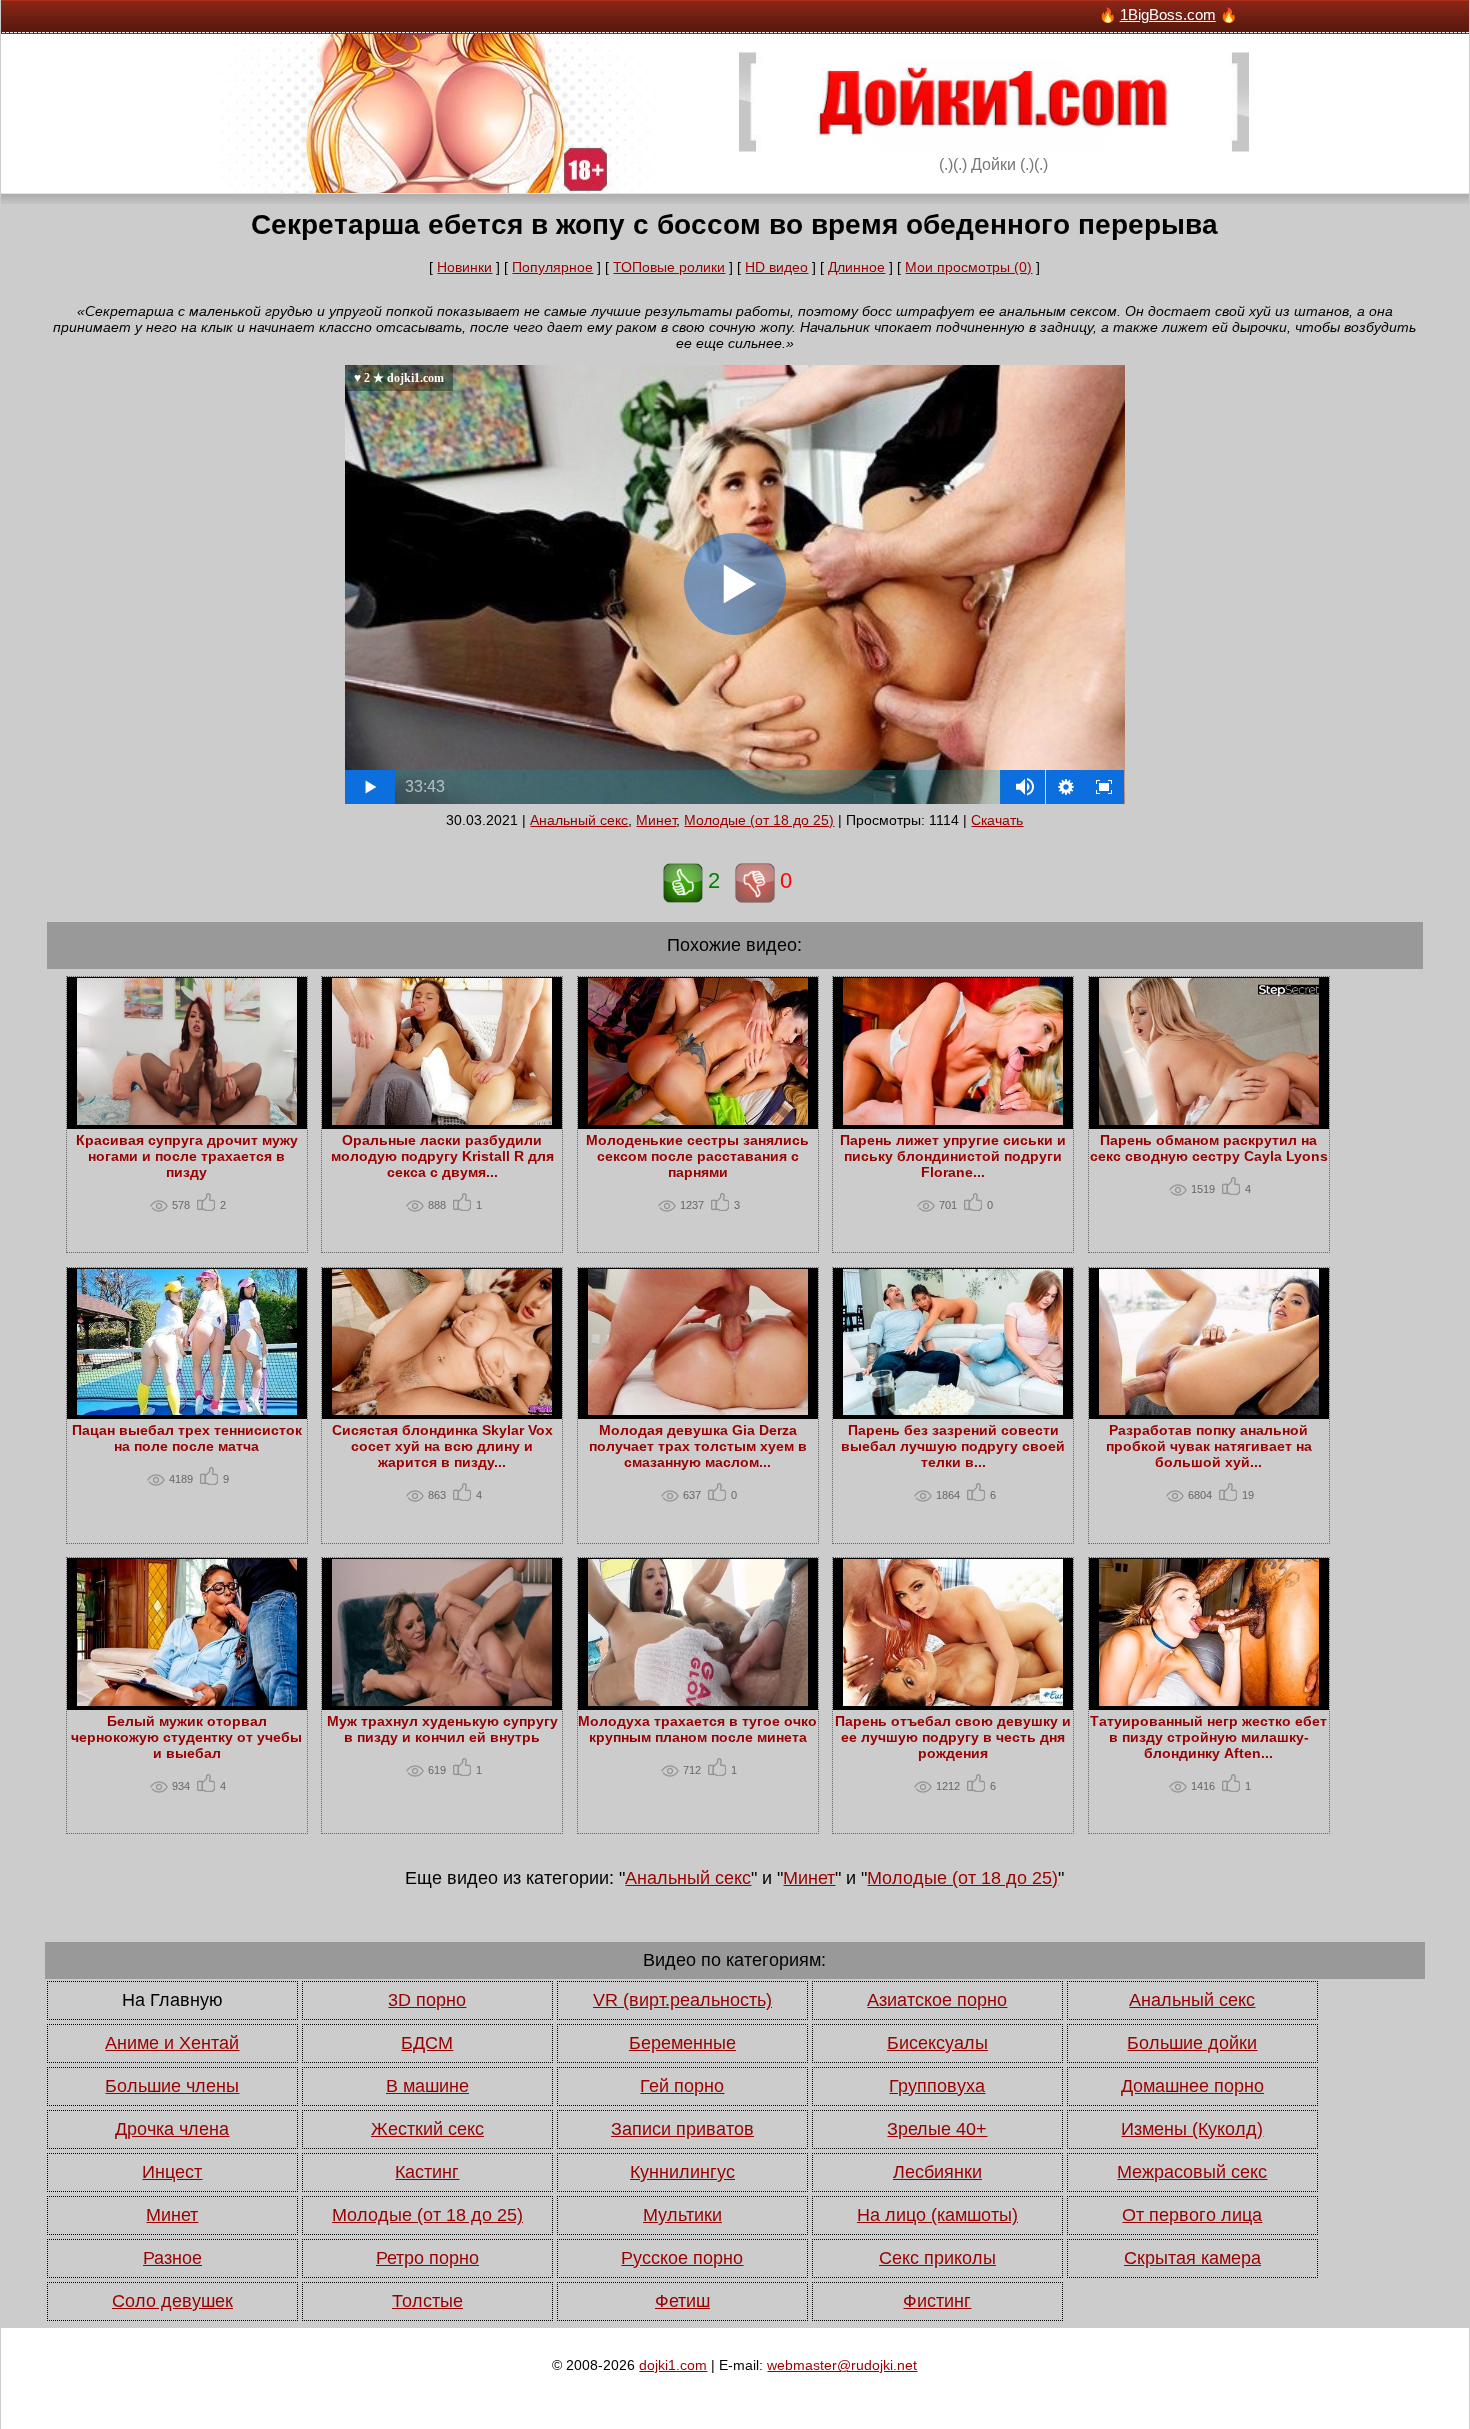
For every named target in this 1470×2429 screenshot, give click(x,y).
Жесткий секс (427, 2129)
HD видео (776, 267)
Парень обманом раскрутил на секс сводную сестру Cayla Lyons (1209, 1148)
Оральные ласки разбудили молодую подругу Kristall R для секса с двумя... (442, 1156)
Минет (656, 820)
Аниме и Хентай (172, 2043)
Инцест (172, 2172)
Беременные (682, 2043)
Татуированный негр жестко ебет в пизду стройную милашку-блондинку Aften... (1208, 1737)
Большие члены (172, 2086)
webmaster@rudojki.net (842, 2365)
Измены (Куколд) (1192, 2129)
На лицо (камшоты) (937, 2215)
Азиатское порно (937, 2000)
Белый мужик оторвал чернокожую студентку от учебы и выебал (186, 1737)
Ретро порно (427, 2258)
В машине (427, 2086)
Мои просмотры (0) (968, 267)
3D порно (427, 2000)
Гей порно (682, 2086)
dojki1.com (673, 2365)
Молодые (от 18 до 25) (759, 820)
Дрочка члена (172, 2129)
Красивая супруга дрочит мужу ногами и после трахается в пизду (187, 1156)
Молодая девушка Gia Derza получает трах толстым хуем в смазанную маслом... (698, 1446)
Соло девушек (172, 2301)
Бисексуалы (937, 2043)
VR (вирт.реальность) (682, 2000)
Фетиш (682, 2301)
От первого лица (1192, 2215)
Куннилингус (682, 2172)
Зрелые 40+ (937, 2129)
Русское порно (682, 2258)
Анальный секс (579, 820)
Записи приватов (682, 2129)
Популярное (552, 267)
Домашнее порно (1192, 2086)
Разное (172, 2258)
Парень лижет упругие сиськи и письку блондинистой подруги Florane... (953, 1156)
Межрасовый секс (1192, 2172)
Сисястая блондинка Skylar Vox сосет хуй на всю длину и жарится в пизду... (442, 1446)
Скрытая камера (1192, 2258)
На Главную (172, 2000)
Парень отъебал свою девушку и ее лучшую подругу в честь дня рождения (953, 1737)
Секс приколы (937, 2258)
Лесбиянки (937, 2172)
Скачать (997, 820)
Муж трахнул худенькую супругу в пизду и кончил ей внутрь (442, 1729)
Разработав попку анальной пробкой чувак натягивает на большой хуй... (1209, 1446)
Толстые (427, 2301)
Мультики (682, 2215)
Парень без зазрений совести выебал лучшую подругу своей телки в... (953, 1446)
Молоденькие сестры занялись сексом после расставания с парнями (697, 1156)
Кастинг (427, 2172)
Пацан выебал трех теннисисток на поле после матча (187, 1438)
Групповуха (937, 2086)
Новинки (464, 267)
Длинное (856, 267)
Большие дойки (1192, 2043)
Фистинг (937, 2301)
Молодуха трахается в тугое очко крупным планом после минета (697, 1729)
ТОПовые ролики (669, 267)
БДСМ (427, 2043)
